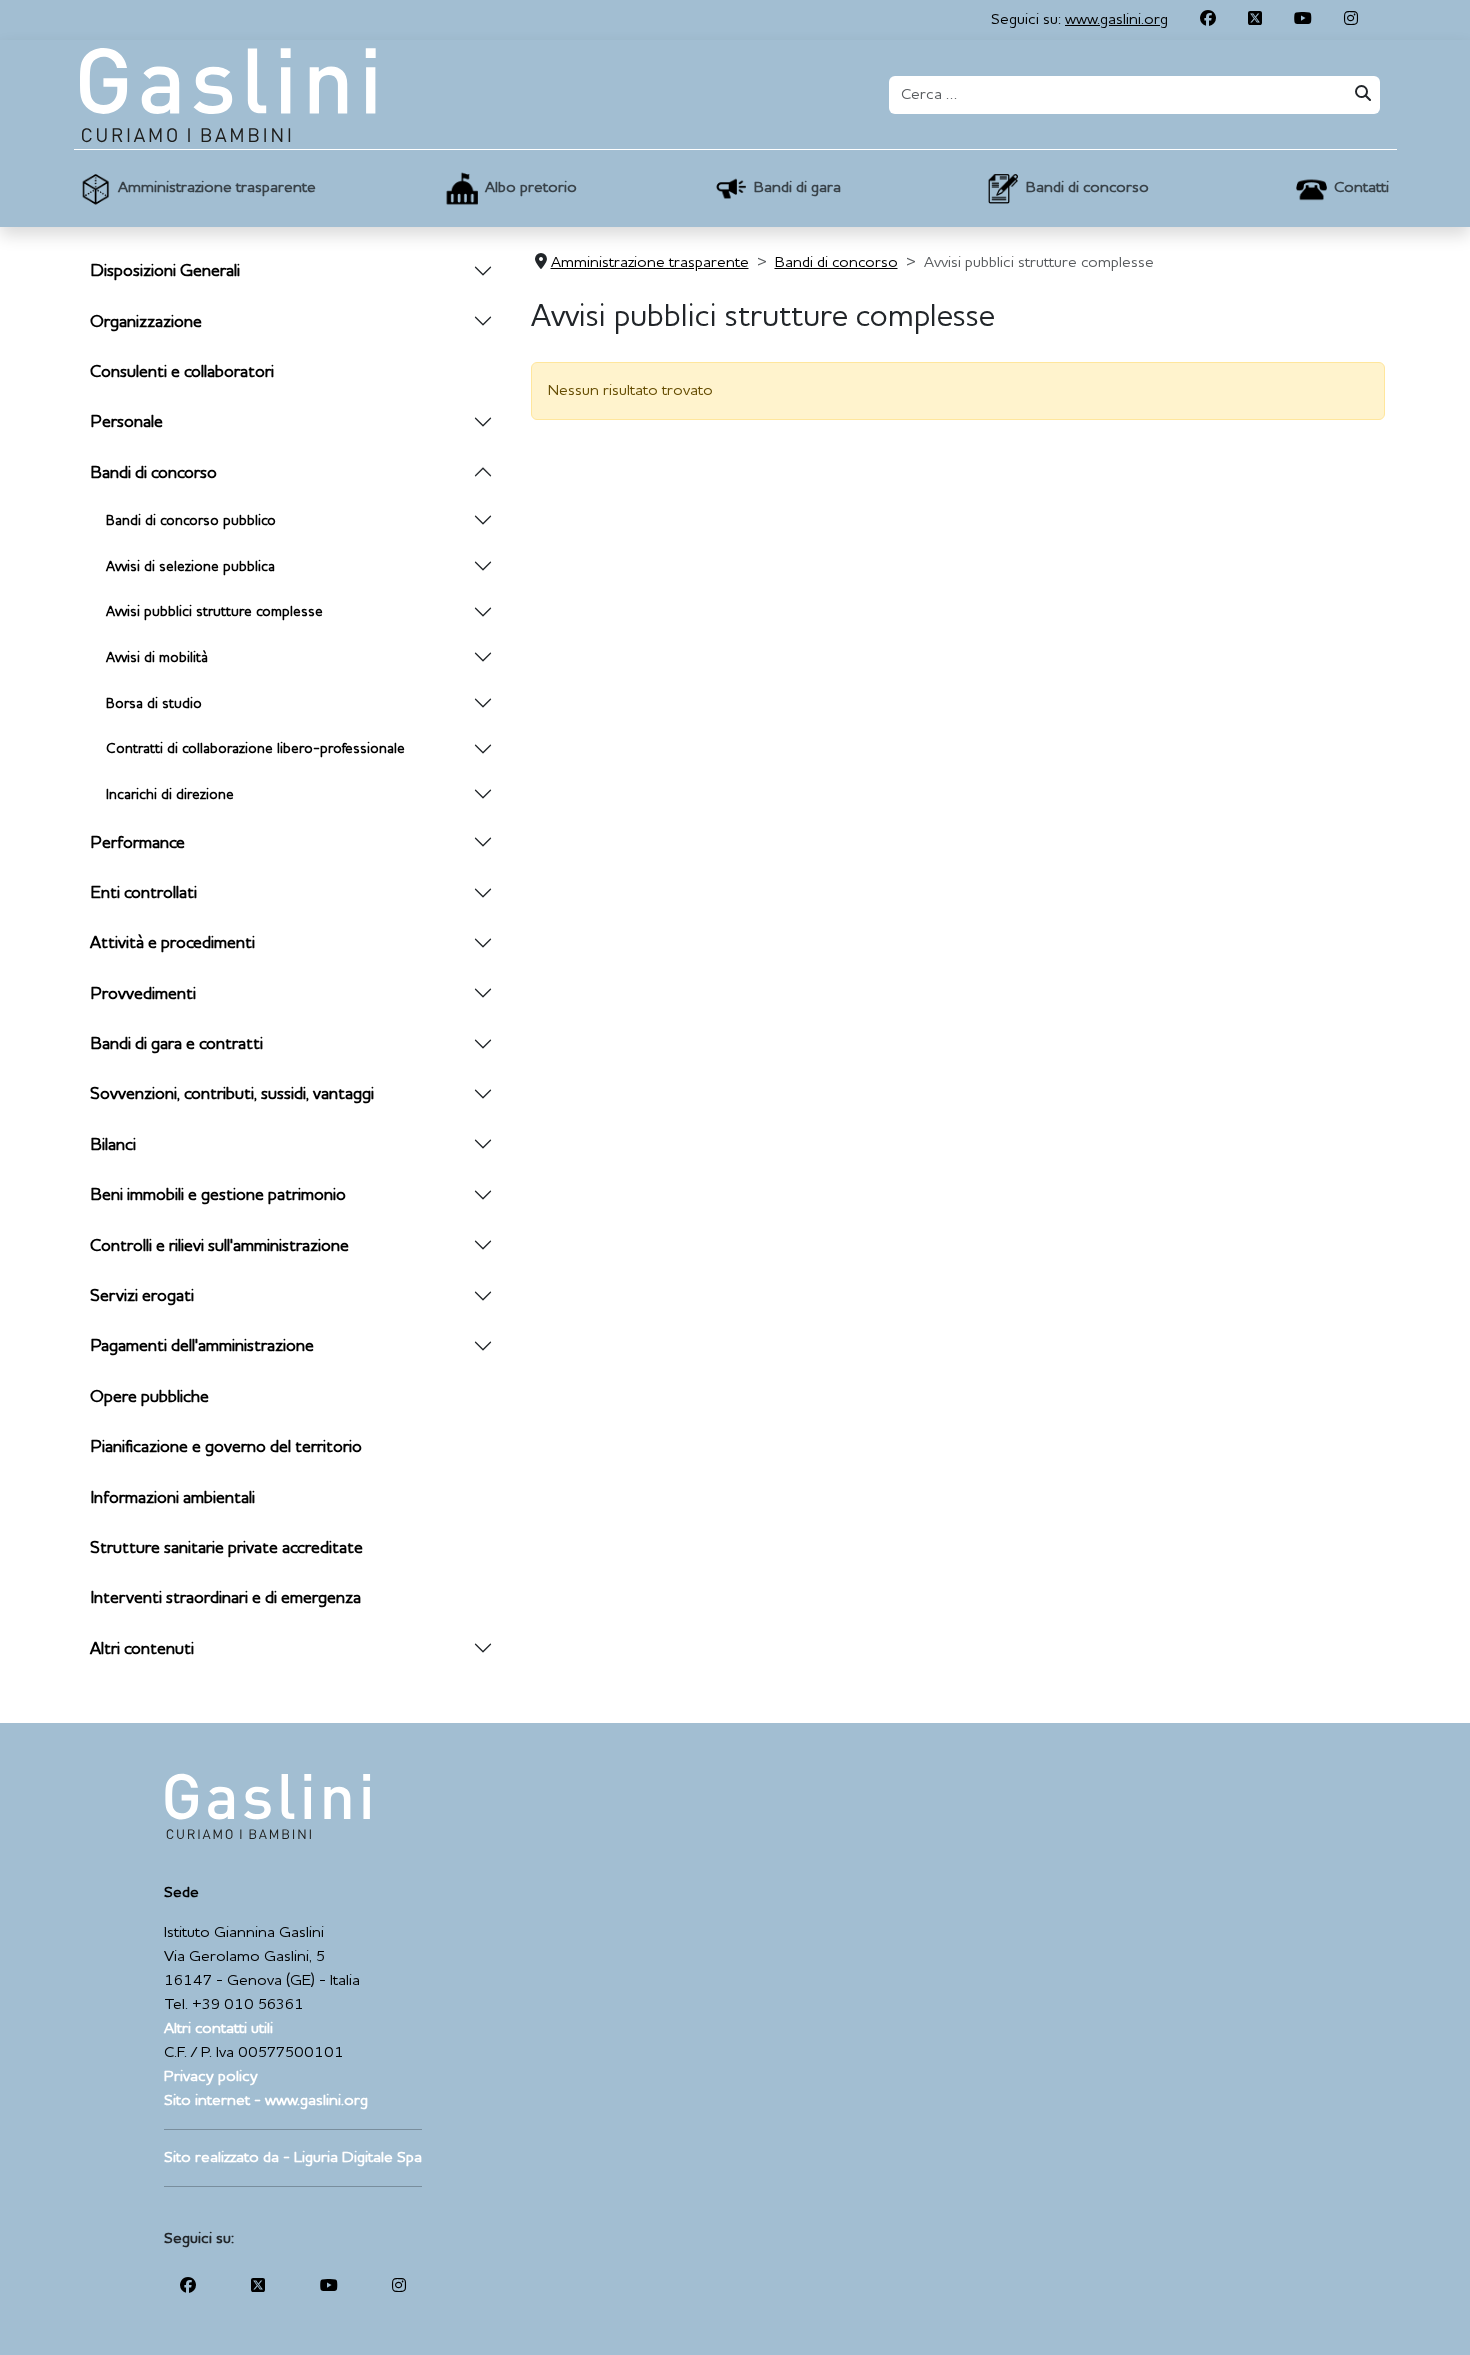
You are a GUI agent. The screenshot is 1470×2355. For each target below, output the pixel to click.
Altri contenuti (142, 1649)
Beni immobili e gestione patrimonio (218, 1195)
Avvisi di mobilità (157, 658)
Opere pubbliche (149, 1397)
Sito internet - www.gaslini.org (266, 2101)
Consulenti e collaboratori (182, 372)
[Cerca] (1361, 95)
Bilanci (113, 1145)
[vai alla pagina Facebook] (1208, 20)
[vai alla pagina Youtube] (1303, 20)
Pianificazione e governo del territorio (226, 1447)
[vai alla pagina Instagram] (1351, 20)
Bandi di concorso (153, 473)
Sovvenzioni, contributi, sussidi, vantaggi (232, 1094)
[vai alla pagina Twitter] (1255, 20)
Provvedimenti (143, 994)
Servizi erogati (142, 1296)
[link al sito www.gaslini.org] (267, 1806)
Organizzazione (146, 322)
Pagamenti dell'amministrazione (202, 1346)
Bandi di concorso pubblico (191, 521)
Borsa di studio (154, 704)
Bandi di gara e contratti (176, 1044)
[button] (195, 188)
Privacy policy (211, 2077)
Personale (126, 422)
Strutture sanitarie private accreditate (226, 1548)
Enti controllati (143, 893)
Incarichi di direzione (170, 795)
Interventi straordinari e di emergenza (225, 1598)
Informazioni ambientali (172, 1498)
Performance (137, 843)
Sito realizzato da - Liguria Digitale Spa (293, 2158)
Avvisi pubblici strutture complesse (214, 612)
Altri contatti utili (218, 2029)
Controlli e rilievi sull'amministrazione (219, 1246)
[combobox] (1116, 95)
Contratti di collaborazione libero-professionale (255, 749)
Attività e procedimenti (172, 943)
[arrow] (483, 272)
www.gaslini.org (1116, 20)
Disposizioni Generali (165, 271)
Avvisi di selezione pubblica (190, 567)
